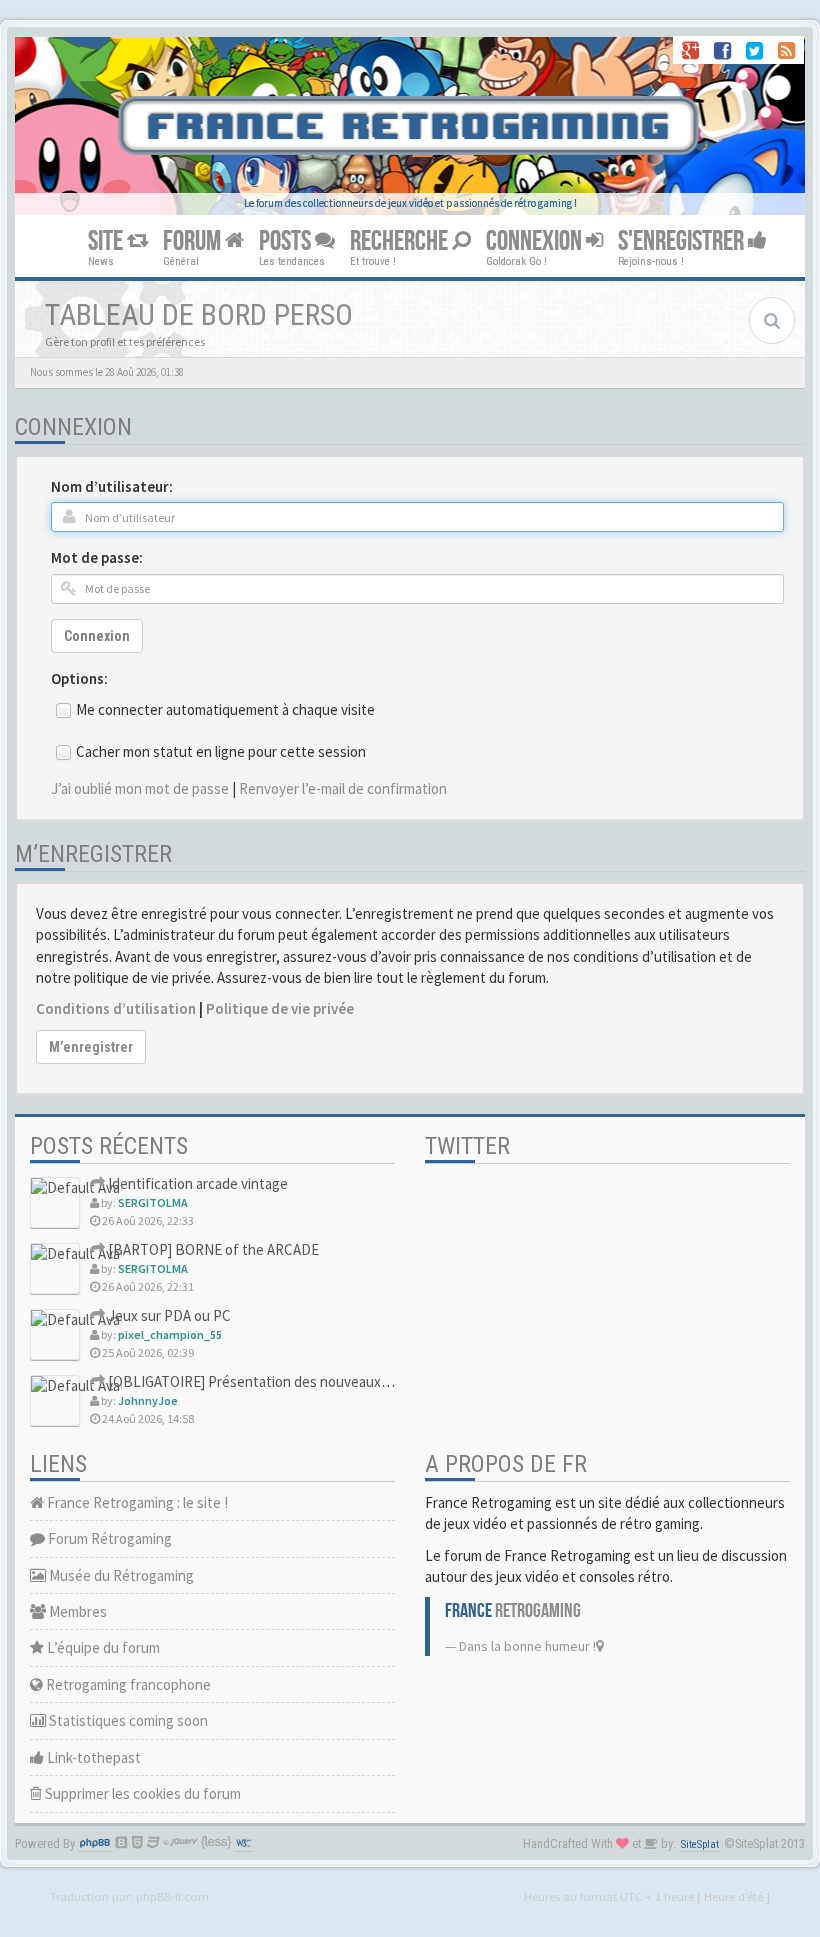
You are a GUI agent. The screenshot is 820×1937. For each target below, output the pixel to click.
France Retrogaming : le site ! (136, 1502)
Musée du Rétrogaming (120, 1575)
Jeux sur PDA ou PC (168, 1315)
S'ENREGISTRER (683, 241)
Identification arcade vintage (196, 1183)
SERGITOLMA (153, 1202)
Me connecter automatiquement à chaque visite (225, 709)
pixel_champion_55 (170, 1334)
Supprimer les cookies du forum (141, 1793)
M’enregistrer (91, 1047)
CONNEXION (536, 241)
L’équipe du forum (102, 1647)
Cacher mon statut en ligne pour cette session (221, 751)
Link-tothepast (92, 1757)
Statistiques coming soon (127, 1720)
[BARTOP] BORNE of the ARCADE (212, 1249)
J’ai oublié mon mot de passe (140, 788)
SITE (107, 241)
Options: (79, 678)
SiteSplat (700, 1844)
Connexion (97, 636)
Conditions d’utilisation (116, 1008)
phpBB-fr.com (172, 1896)
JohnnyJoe (148, 1400)
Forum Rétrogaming (108, 1538)
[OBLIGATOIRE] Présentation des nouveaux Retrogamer (282, 1381)
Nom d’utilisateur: (112, 486)
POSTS (287, 241)
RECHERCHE (401, 241)
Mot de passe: (97, 557)
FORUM (194, 241)
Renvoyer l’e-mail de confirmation (343, 788)
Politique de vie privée (280, 1008)
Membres (76, 1611)
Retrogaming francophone (127, 1684)
